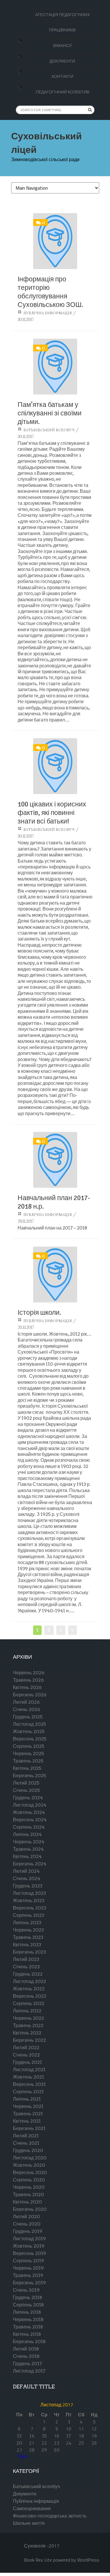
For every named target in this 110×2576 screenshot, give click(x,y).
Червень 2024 (29, 1842)
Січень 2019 (26, 2290)
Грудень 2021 (27, 2062)
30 (57, 2450)
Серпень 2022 (29, 2003)
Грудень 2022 (28, 1974)
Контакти (62, 76)
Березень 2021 (29, 2128)
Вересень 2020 (30, 2172)
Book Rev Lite (38, 2560)
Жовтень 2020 (29, 2165)
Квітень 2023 (27, 1945)
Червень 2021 (28, 2106)
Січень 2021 (26, 2143)
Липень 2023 (27, 1923)
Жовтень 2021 (28, 2077)
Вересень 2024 (30, 1820)
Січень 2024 (27, 1878)
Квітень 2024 (27, 1856)
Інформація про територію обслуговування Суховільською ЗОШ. (50, 292)
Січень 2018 (26, 2356)
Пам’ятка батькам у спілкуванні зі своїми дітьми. (50, 413)
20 (19, 2443)
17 (69, 2436)
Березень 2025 (29, 1776)
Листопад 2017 (29, 2371)
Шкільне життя (29, 2523)
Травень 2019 (28, 2275)
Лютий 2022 (26, 2048)
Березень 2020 (30, 2209)
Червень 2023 (28, 1930)
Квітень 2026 (27, 1687)
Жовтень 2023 (29, 1901)
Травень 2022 (28, 2025)
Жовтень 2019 (29, 2246)
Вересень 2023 (30, 1908)
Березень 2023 (29, 1952)
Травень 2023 (28, 1937)
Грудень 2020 (28, 2150)
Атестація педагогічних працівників (62, 22)
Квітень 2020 (27, 2202)
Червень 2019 (28, 2268)
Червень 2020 (29, 2187)
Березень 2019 (29, 2283)
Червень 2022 (28, 2018)
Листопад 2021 (29, 2070)
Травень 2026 (28, 1680)
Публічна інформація (48, 313)
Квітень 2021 (27, 2121)
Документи (62, 61)
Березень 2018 (29, 2342)
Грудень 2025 (28, 1717)
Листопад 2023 (29, 1893)
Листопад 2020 (30, 2158)
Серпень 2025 (29, 1746)
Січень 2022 (26, 2055)
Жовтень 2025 (29, 1731)
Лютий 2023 (26, 1959)
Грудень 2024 (28, 1798)
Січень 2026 (27, 1709)
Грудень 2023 (28, 1886)
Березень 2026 (30, 1695)
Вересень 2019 (29, 2253)
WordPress (88, 2560)
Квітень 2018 (27, 2334)
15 (44, 2436)
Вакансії (62, 46)
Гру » (23, 2456)
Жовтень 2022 (29, 1989)
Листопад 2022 (29, 1981)
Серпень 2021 (28, 2092)
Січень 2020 (27, 2224)
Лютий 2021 (26, 2136)
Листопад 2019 (29, 2239)
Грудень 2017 (27, 2364)
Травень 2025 (28, 1761)
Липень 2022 (27, 2011)
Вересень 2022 (30, 1996)
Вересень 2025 (30, 1739)
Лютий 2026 (26, 1702)
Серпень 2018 (28, 2305)
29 (44, 2450)
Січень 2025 (26, 1790)
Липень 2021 (27, 2099)
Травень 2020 (28, 2195)
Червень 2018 (28, 2319)
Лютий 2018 (26, 2349)
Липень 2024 (27, 1834)
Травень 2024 (28, 1849)
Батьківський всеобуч (49, 430)
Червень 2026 (29, 1673)
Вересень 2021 (29, 2084)
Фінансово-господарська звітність (50, 2516)
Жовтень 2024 (29, 1812)
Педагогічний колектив (62, 92)
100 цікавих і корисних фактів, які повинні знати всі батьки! (52, 813)
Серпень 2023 (29, 1915)
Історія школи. (39, 1313)
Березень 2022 (29, 2040)
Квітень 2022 (27, 2033)
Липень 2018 (27, 2312)
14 (32, 2436)
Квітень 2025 (27, 1768)
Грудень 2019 (28, 2231)
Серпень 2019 (28, 2261)
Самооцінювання (32, 2509)
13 (19, 2436)
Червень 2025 (28, 1754)
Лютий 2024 (26, 1871)
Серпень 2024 (29, 1827)
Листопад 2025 (29, 1724)
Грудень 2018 (28, 2297)
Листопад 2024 (30, 1805)
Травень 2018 (28, 2327)
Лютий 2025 (26, 1783)
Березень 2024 (30, 1864)
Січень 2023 (26, 1967)
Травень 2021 (28, 2114)
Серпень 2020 (29, 2180)
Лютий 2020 (26, 2217)
